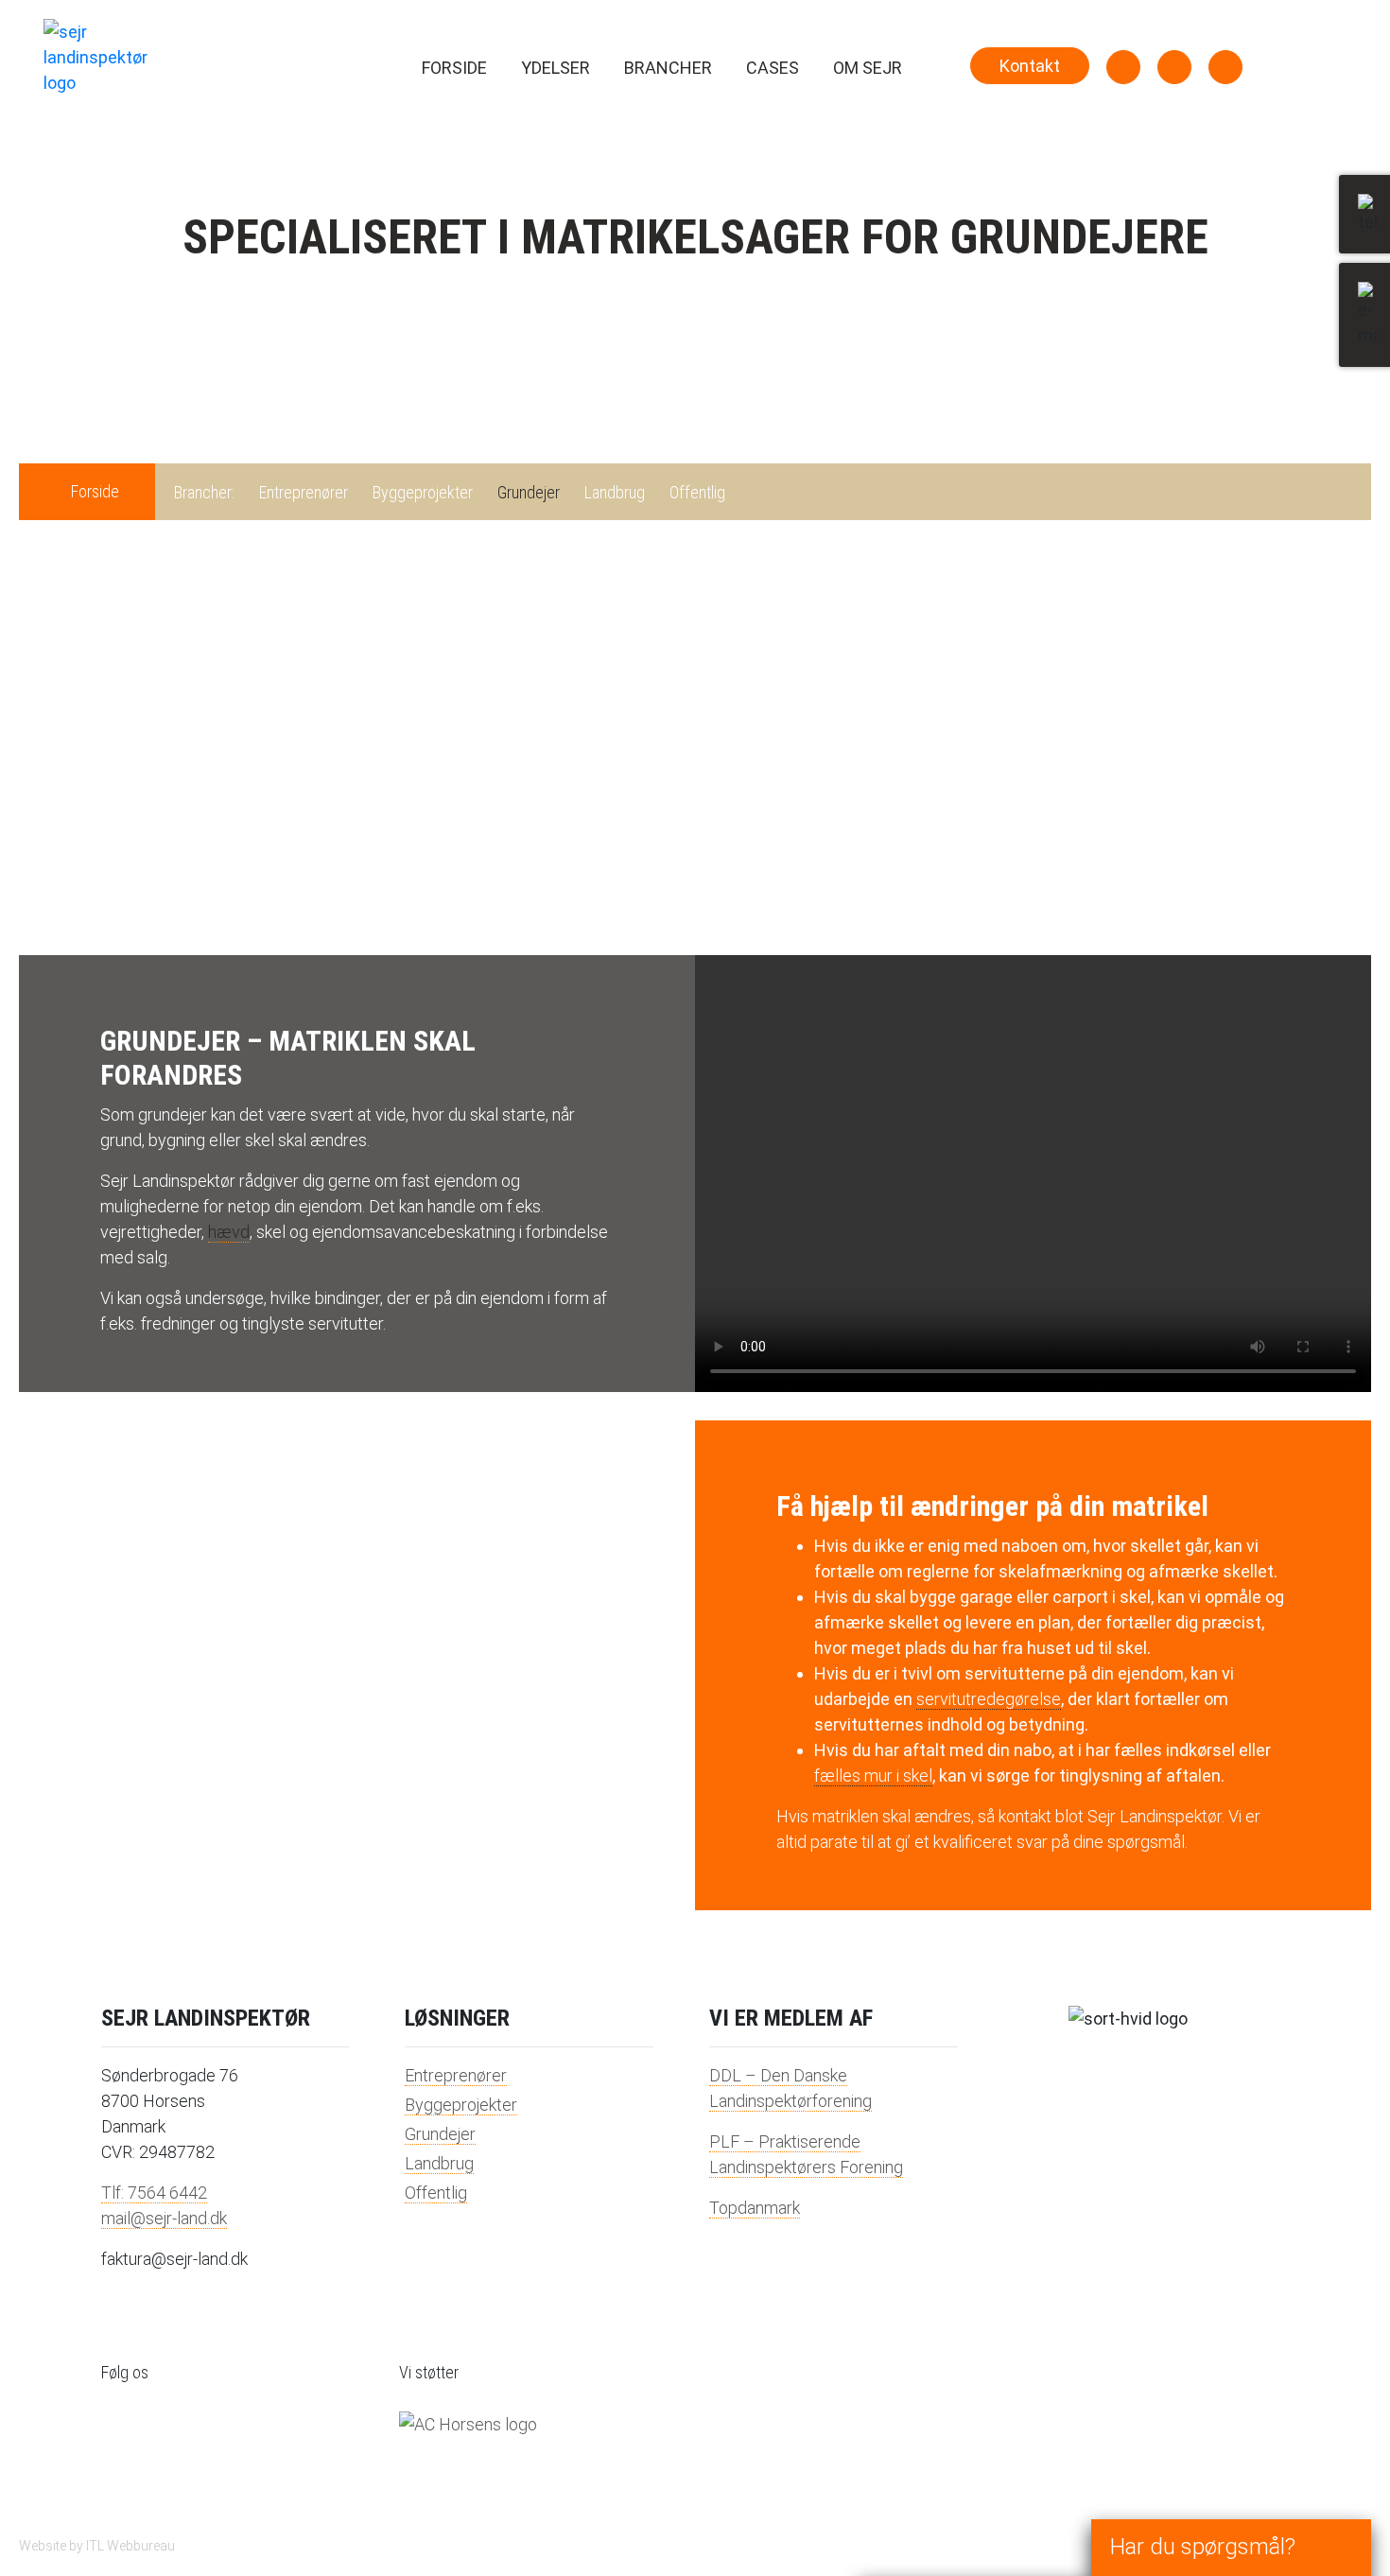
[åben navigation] (1309, 47)
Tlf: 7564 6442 (154, 2193)
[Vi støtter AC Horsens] (468, 2423)
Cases (773, 68)
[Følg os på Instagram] (172, 2453)
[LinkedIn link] (1123, 67)
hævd (229, 1232)
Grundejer (529, 492)
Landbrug (615, 492)
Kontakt (1030, 66)
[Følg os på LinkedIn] (125, 2453)
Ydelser (556, 68)
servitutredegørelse (989, 1699)
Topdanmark (755, 2208)
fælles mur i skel (873, 1775)
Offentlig (697, 492)
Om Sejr (868, 68)
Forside (454, 68)
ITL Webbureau (130, 2546)
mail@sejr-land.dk (164, 2218)
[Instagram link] (1174, 67)
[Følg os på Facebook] (219, 2453)
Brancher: (204, 492)
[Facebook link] (1225, 67)
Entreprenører (304, 492)
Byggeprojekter (423, 492)
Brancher (668, 68)
